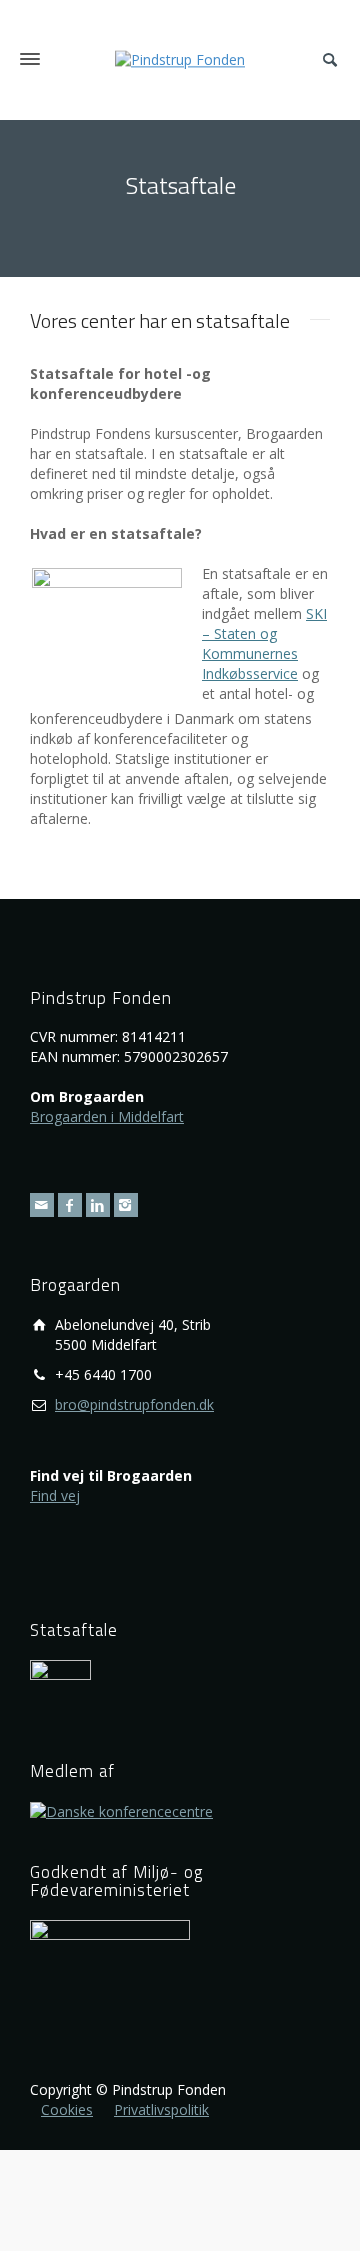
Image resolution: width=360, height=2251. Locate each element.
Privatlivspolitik (161, 2109)
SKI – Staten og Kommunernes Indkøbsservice (264, 643)
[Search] (330, 60)
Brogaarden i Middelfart (107, 1116)
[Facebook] (70, 1205)
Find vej (55, 1495)
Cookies (67, 2109)
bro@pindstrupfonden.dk (134, 1404)
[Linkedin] (98, 1205)
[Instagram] (126, 1205)
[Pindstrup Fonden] (180, 58)
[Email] (42, 1205)
